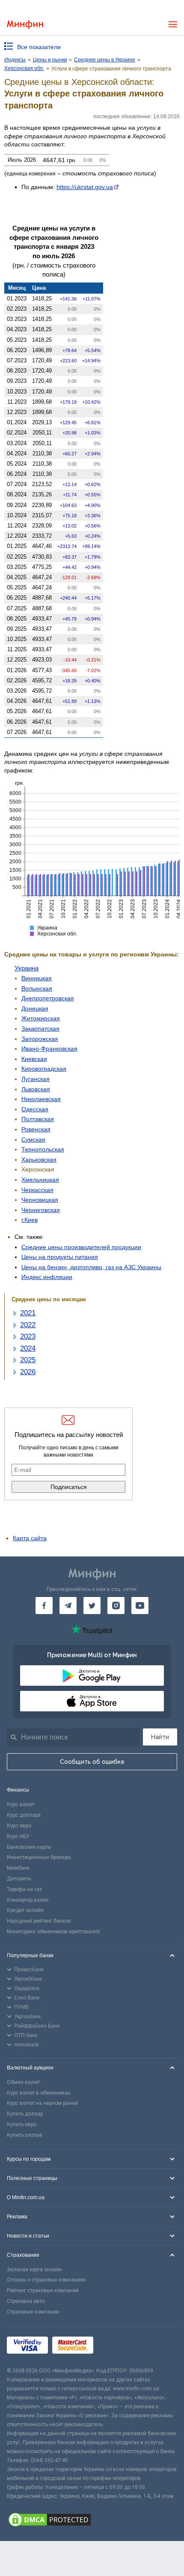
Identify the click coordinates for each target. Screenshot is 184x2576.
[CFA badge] (117, 2346)
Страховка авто (26, 2301)
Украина (27, 968)
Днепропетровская (48, 998)
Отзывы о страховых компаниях (46, 2280)
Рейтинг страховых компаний (43, 2290)
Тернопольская (43, 1149)
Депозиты (19, 1879)
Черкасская (37, 1190)
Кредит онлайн (25, 1910)
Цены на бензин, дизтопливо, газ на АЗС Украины (91, 1267)
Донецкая (35, 1008)
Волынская (37, 988)
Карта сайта (30, 1538)
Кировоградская (44, 1069)
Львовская (36, 1089)
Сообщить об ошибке (92, 1762)
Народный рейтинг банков (39, 1921)
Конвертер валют (28, 1900)
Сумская (33, 1139)
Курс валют (21, 1804)
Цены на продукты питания (60, 1257)
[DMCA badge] (92, 2521)
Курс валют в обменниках (39, 2093)
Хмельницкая (40, 1180)
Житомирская (41, 1018)
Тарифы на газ (24, 1889)
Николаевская (41, 1099)
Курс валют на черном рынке (42, 2103)
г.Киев (30, 1220)
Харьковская (39, 1160)
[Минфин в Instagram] (116, 1606)
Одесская (35, 1109)
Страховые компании (33, 2312)
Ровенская (36, 1129)
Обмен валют (23, 2082)
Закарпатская (40, 1029)
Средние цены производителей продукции (81, 1247)
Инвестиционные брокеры (39, 1857)
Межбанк (18, 1868)
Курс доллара (24, 1815)
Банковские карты (29, 1847)
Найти (160, 1737)
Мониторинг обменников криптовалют (53, 1932)
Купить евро (22, 2124)
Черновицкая (40, 1200)
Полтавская (38, 1119)
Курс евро (19, 1826)
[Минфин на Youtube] (140, 1606)
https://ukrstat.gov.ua (85, 187)
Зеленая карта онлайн (34, 2270)
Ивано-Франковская (49, 1049)
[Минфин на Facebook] (44, 1606)
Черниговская (41, 1210)
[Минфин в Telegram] (68, 1606)
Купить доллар (25, 2114)
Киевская (34, 1059)
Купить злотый (25, 2135)
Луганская (36, 1079)
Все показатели (39, 47)
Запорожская (40, 1039)
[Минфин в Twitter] (92, 1606)
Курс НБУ (18, 1836)
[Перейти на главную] (25, 25)
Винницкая (37, 978)
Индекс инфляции (47, 1277)
